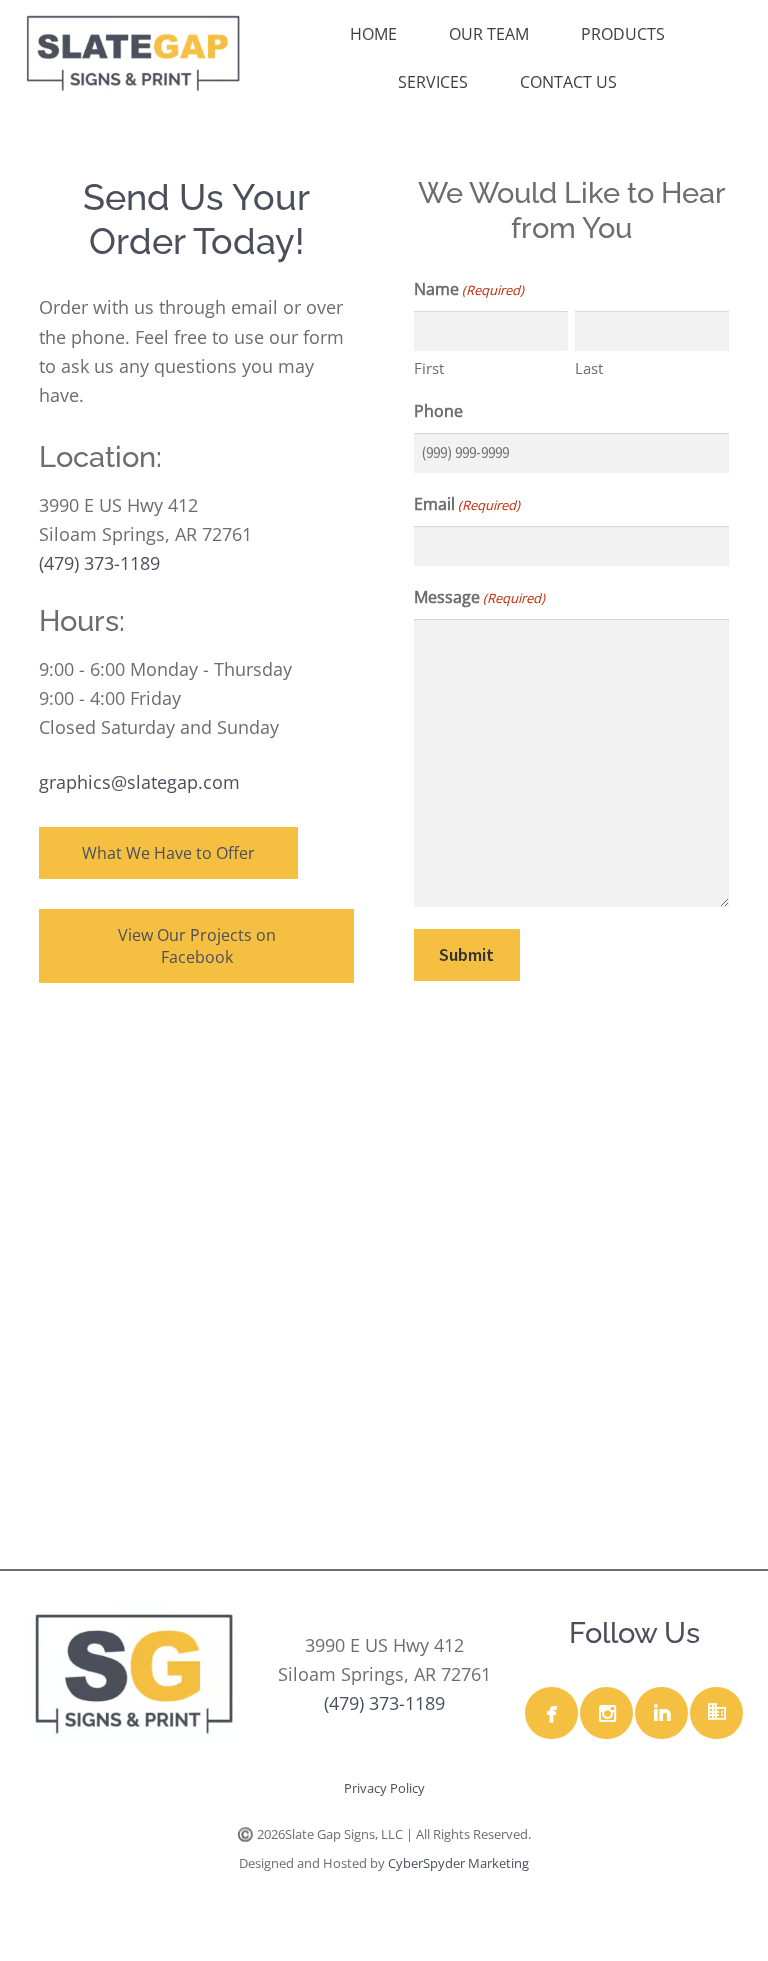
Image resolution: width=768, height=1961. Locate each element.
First (429, 368)
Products (623, 34)
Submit (466, 954)
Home (373, 34)
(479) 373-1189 (99, 563)
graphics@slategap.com (139, 782)
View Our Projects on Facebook (197, 946)
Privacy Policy (384, 1788)
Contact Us (568, 82)
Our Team (489, 34)
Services (433, 82)
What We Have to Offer (168, 853)
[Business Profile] (716, 1713)
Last (589, 368)
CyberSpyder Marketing (458, 1863)
